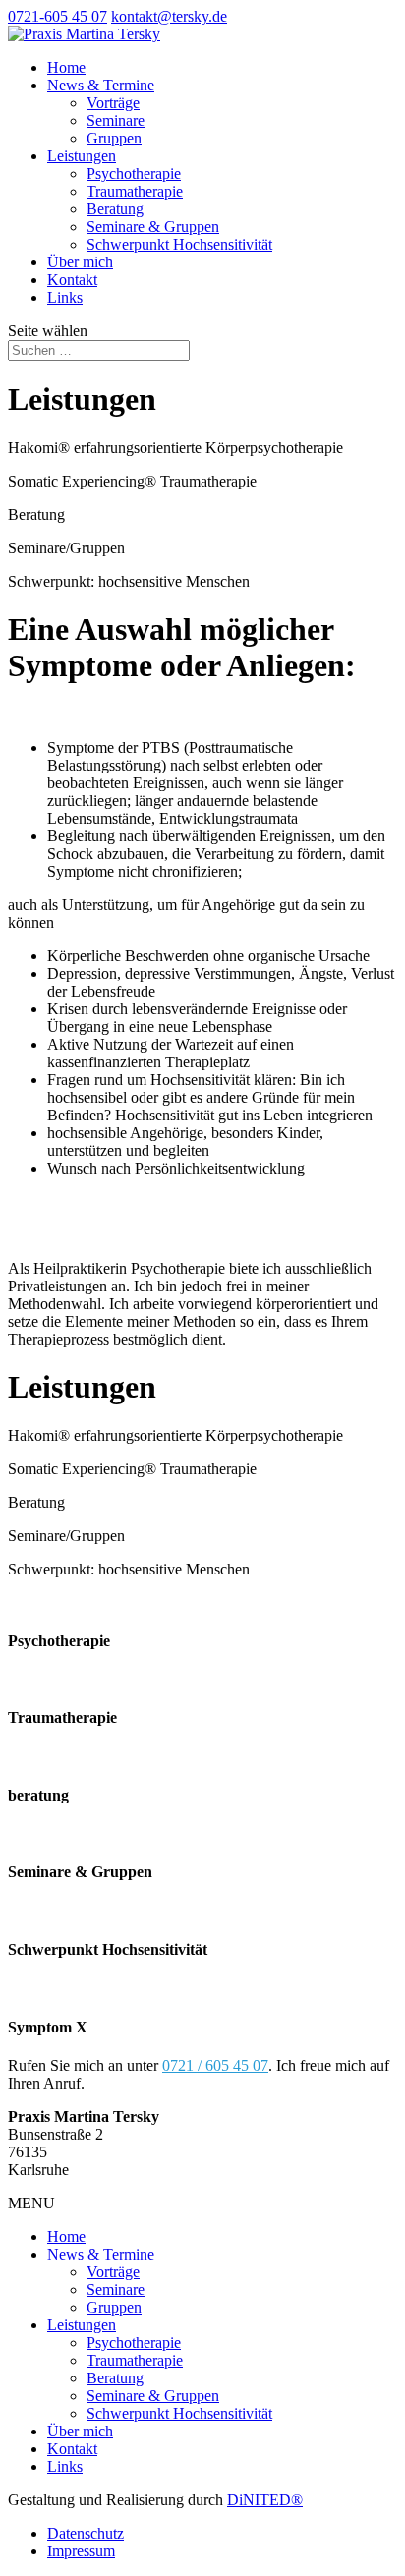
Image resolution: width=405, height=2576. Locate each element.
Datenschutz (86, 2533)
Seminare (116, 120)
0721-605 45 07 (58, 16)
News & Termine (101, 85)
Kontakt (72, 280)
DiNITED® (265, 2500)
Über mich (80, 262)
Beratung (115, 209)
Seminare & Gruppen (153, 227)
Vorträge (113, 103)
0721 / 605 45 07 (215, 2065)
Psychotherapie (134, 173)
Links (65, 297)
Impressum (81, 2551)
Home (66, 67)
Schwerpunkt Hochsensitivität (179, 244)
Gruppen (114, 138)
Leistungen (82, 156)
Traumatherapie (135, 191)
